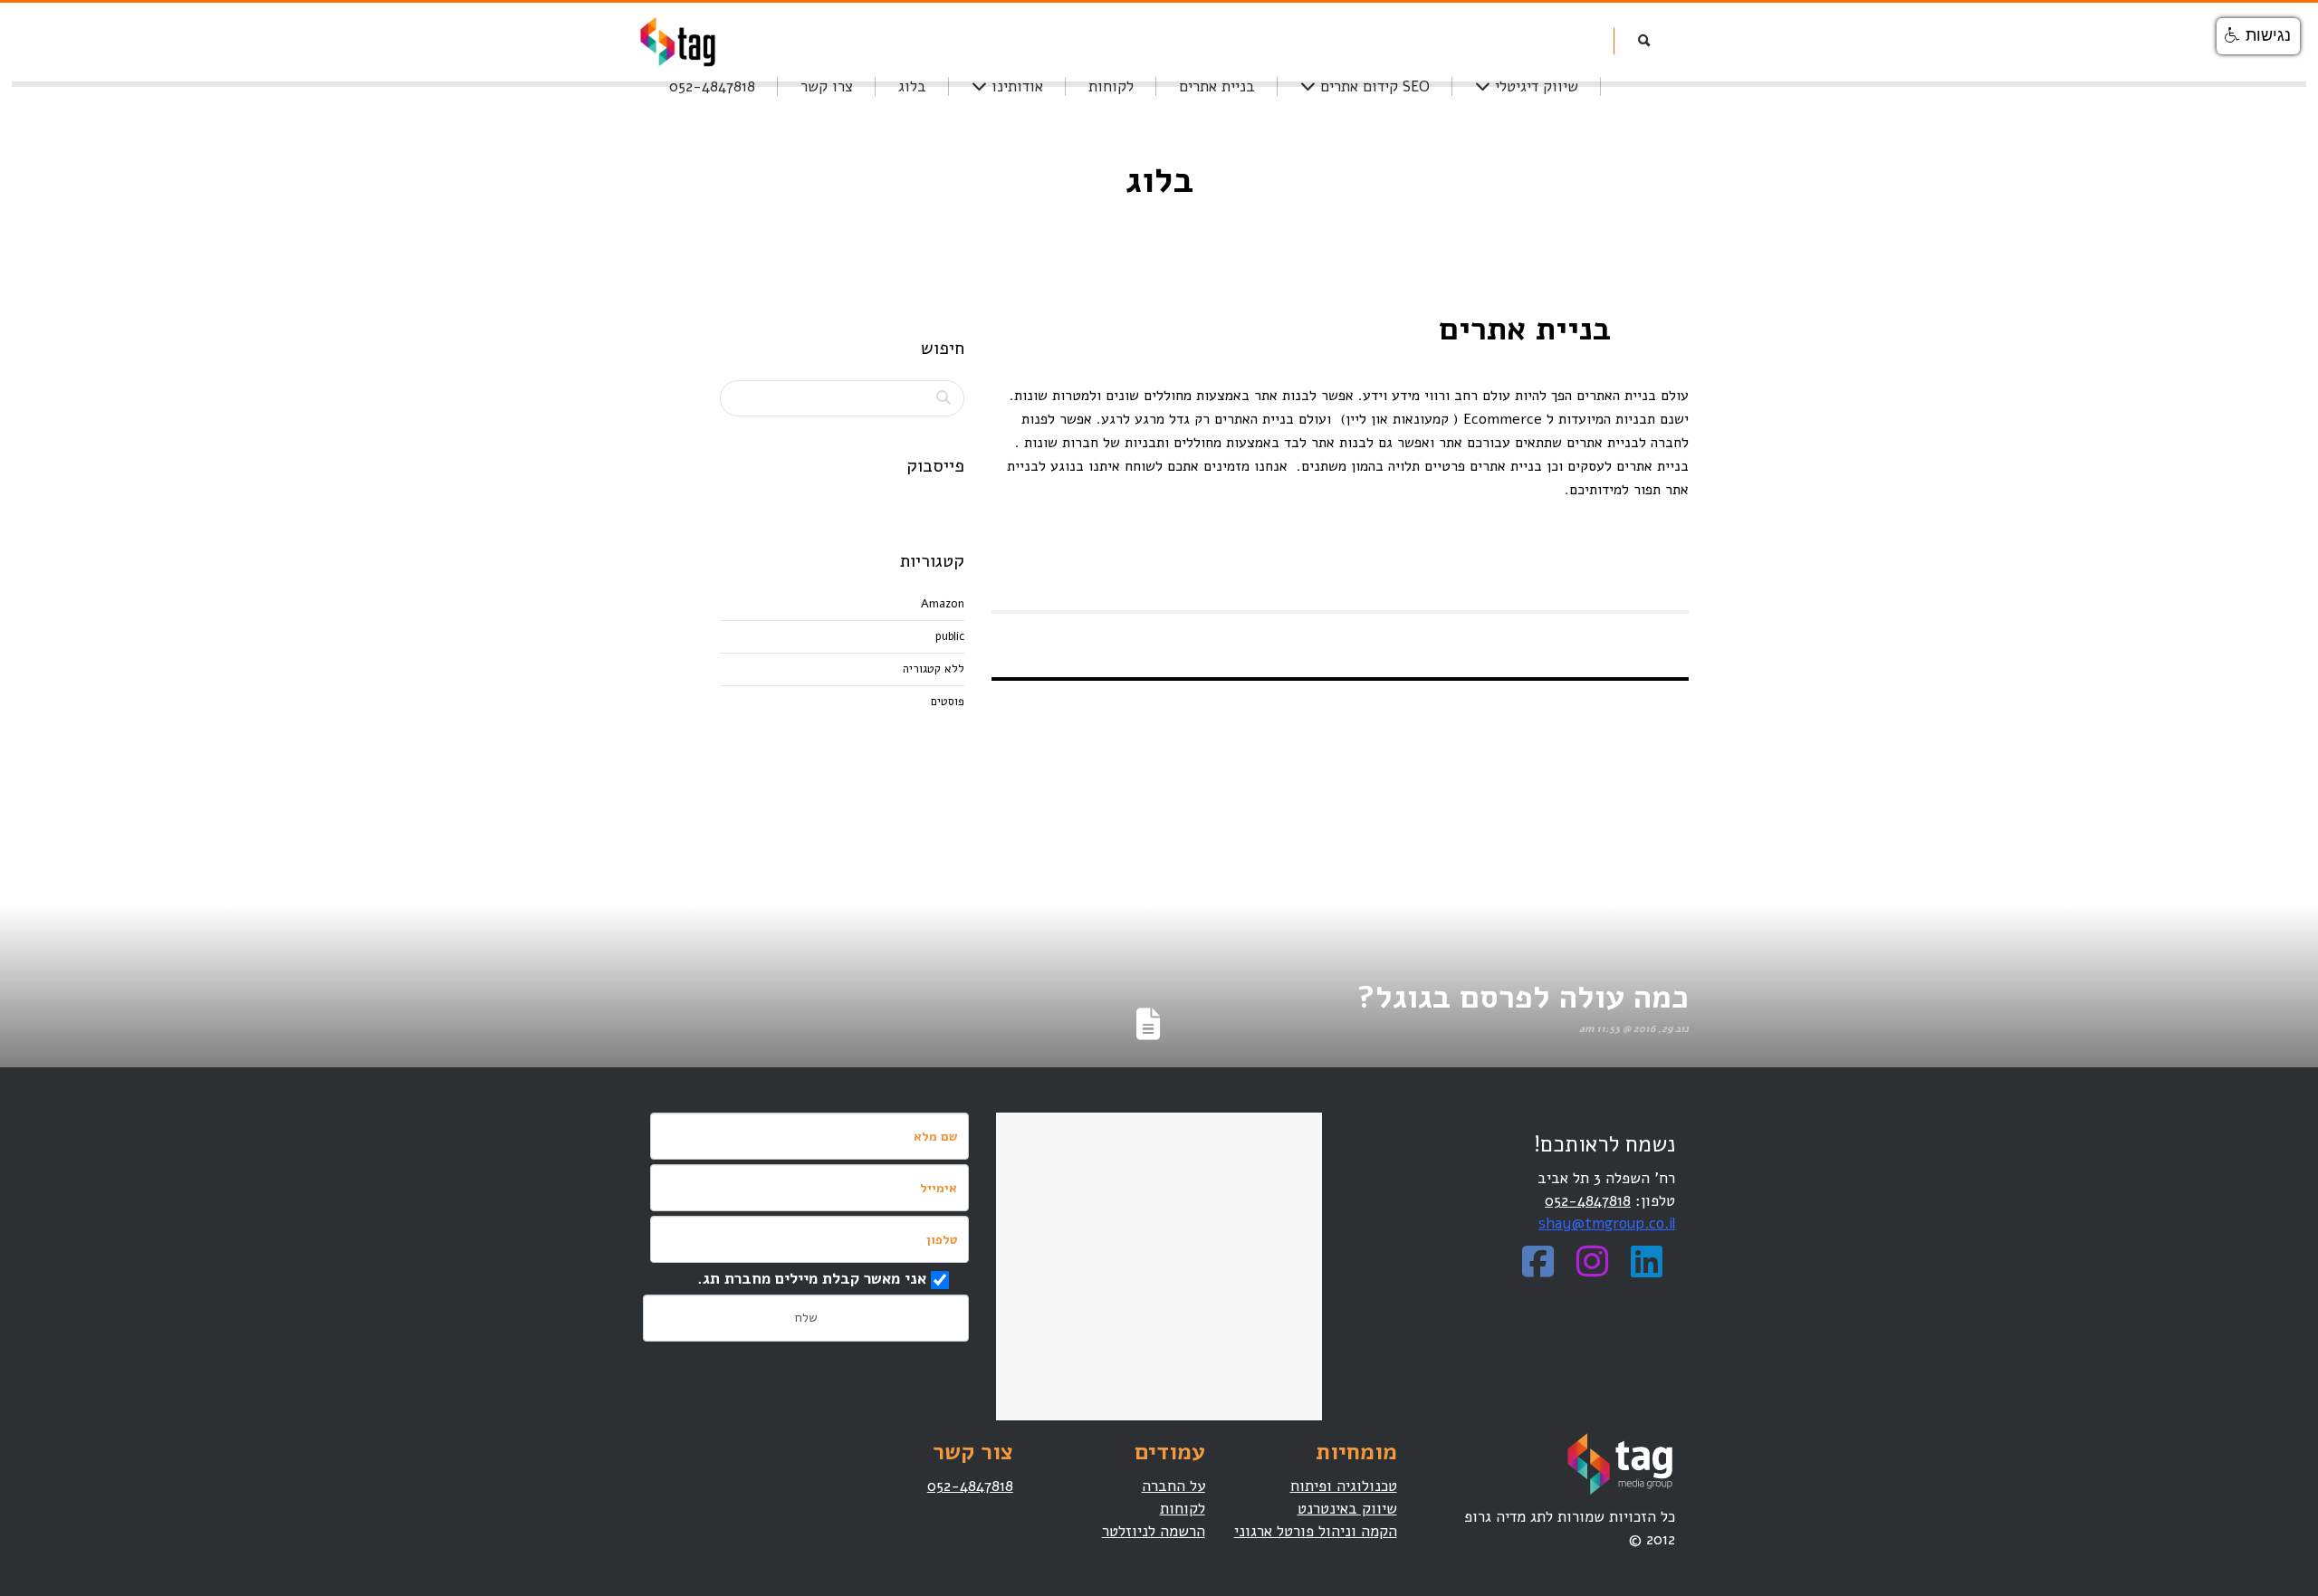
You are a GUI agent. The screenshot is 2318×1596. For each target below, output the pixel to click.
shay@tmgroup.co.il (1607, 1223)
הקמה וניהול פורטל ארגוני (1316, 1531)
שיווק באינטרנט (1347, 1509)
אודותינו (1015, 86)
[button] (2258, 36)
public (950, 636)
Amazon (943, 604)
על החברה (1173, 1486)
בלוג (912, 86)
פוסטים (948, 702)
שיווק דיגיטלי (1534, 86)
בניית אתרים (1217, 86)
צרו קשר (827, 86)
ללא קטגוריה (934, 669)
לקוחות (1111, 86)
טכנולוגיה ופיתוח (1344, 1486)
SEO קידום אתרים (1373, 86)
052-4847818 (712, 86)
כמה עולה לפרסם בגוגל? (1523, 997)
